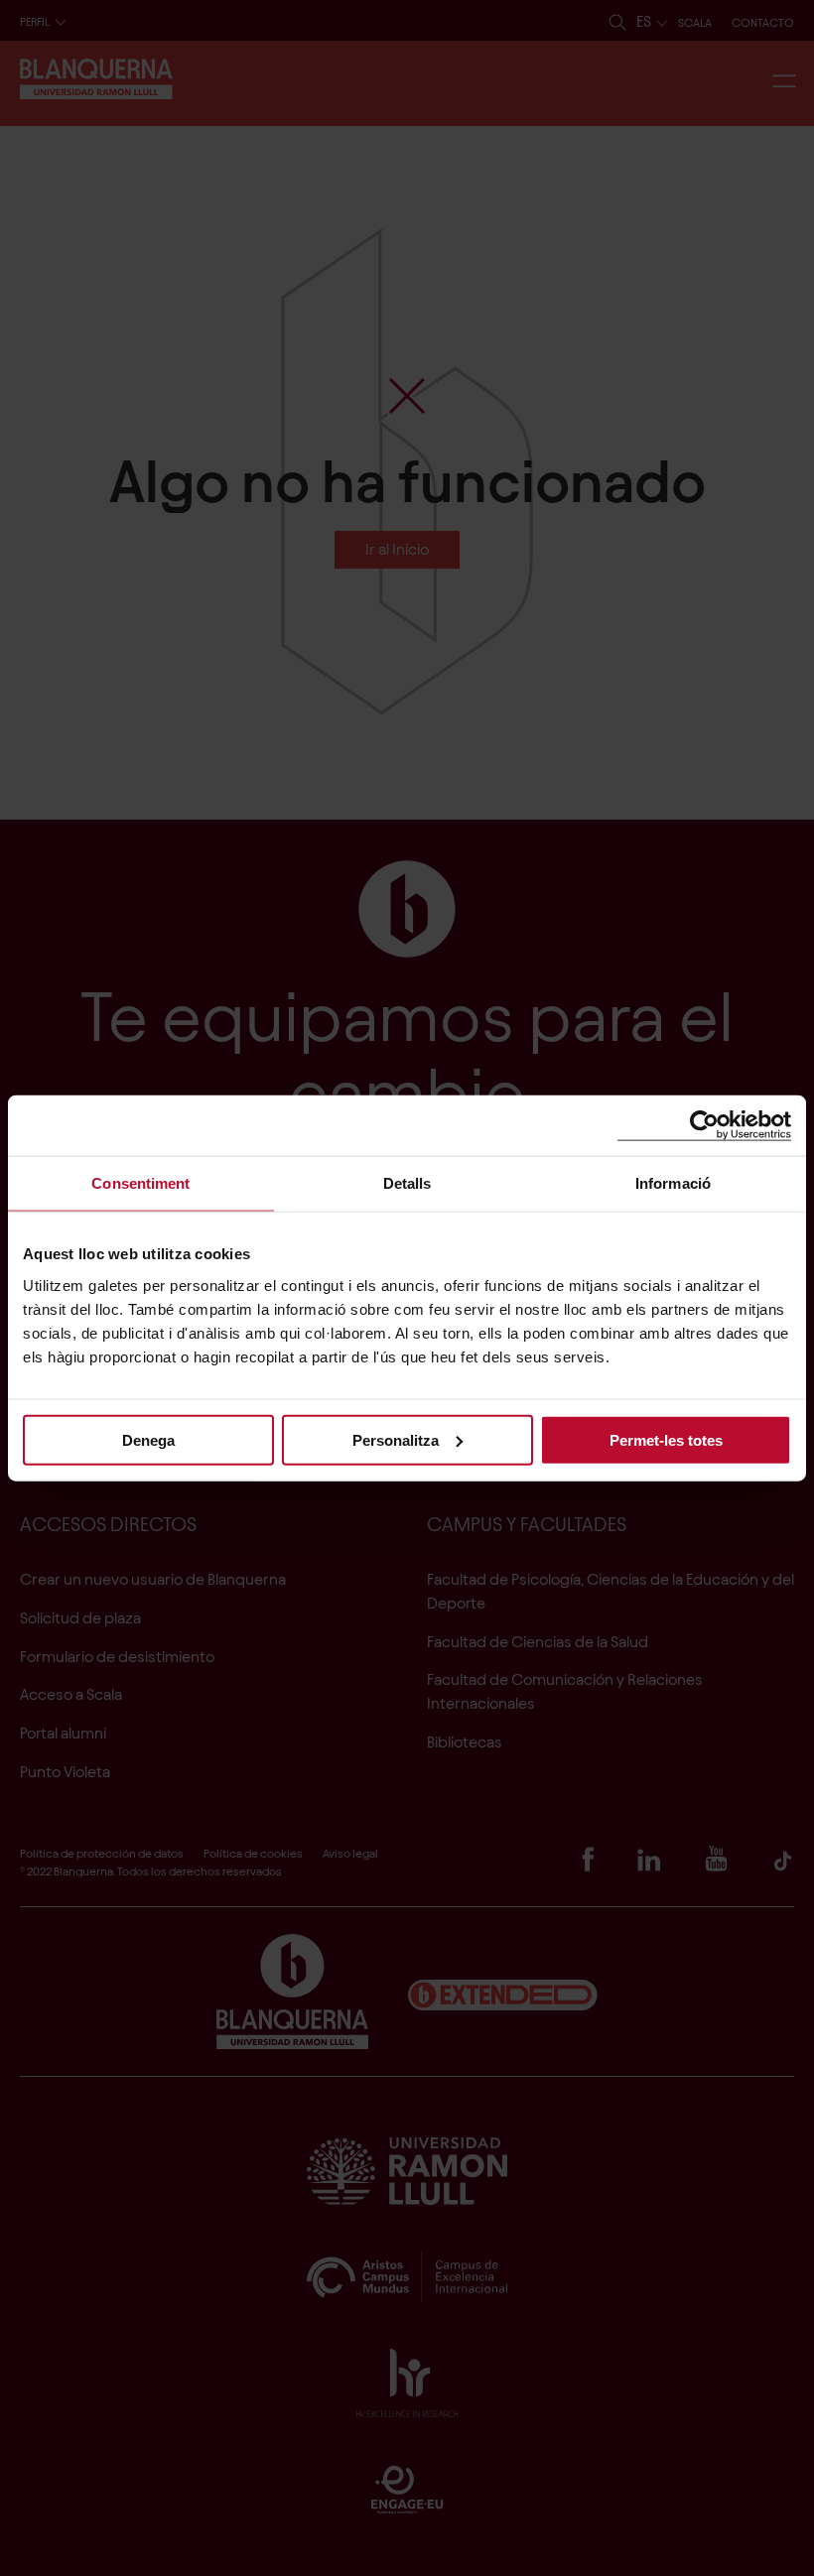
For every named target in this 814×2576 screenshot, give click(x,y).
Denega (148, 1439)
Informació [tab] (673, 1183)
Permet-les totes (666, 1439)
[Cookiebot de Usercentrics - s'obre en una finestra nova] (704, 1126)
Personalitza (396, 1439)
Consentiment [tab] (140, 1183)
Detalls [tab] (407, 1183)
